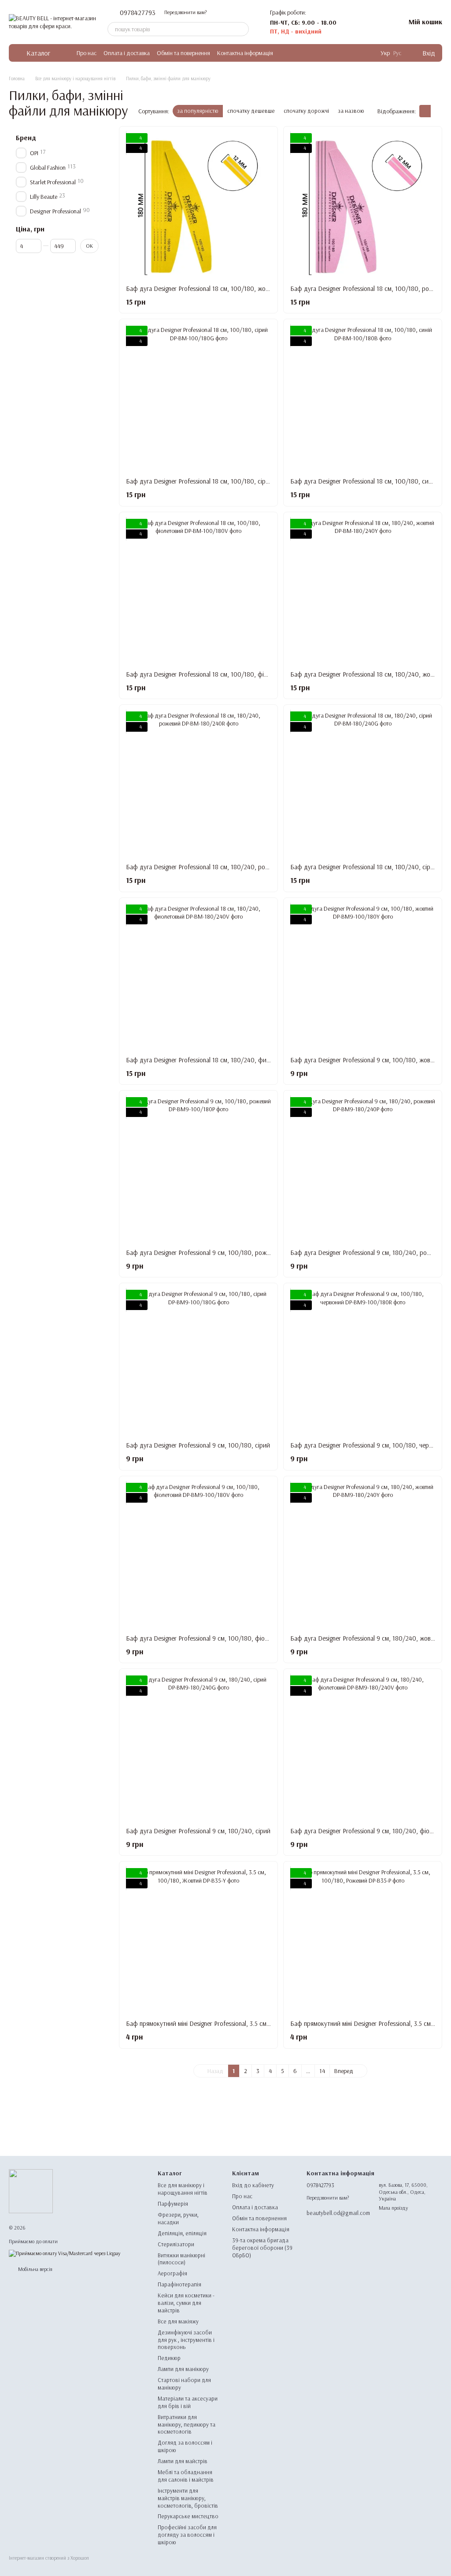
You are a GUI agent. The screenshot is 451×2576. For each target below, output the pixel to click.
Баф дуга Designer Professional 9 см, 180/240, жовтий (366, 1638)
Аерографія (172, 2273)
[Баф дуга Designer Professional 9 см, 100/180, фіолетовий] (198, 1555)
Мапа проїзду (393, 2208)
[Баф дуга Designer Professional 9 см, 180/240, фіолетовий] (363, 1748)
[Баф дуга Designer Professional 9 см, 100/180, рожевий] (198, 1170)
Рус (397, 53)
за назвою (351, 111)
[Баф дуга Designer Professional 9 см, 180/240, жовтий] (363, 1555)
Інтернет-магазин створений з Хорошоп (49, 2558)
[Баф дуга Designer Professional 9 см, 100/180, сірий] (198, 1362)
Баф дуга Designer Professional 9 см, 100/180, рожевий (203, 1253)
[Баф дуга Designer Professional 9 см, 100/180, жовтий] (363, 977)
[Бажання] (375, 22)
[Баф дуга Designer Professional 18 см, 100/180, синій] (363, 398)
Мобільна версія (35, 2269)
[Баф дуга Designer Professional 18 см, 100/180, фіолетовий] (198, 591)
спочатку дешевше (251, 111)
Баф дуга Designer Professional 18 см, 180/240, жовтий (367, 674)
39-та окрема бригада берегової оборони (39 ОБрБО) (262, 2248)
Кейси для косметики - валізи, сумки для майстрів (186, 2303)
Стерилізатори (176, 2244)
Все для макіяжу (178, 2321)
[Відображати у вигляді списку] (436, 111)
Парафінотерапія (179, 2284)
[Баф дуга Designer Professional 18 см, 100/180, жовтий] (198, 206)
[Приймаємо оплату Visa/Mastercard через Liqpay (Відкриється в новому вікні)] (65, 2253)
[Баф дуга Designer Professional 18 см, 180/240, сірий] (363, 784)
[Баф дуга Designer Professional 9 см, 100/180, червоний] (363, 1362)
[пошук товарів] (242, 29)
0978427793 (138, 12)
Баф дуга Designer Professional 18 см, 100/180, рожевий (368, 288)
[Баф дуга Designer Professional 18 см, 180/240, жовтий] (363, 591)
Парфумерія (173, 2204)
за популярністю (198, 111)
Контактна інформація (245, 53)
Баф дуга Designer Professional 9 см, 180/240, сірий (198, 1831)
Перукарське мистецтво (188, 2516)
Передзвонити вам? (185, 12)
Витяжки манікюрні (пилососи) (181, 2259)
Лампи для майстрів (183, 2461)
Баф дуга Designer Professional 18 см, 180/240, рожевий (204, 867)
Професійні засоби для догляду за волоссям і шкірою (187, 2535)
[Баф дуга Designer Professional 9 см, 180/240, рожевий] (363, 1170)
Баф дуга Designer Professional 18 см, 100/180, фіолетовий (208, 674)
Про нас (87, 53)
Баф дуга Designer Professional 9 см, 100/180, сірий (198, 1445)
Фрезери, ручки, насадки (178, 2218)
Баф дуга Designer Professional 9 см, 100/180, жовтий (365, 1060)
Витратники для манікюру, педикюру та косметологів (187, 2424)
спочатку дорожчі (306, 111)
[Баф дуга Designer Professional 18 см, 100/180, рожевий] (363, 206)
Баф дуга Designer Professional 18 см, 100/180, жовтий (202, 288)
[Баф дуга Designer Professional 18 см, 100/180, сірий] (198, 398)
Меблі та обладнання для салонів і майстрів (186, 2476)
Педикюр (169, 2358)
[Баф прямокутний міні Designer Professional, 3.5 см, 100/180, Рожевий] (363, 1941)
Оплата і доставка (127, 53)
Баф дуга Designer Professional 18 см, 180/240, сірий (364, 867)
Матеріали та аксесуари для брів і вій (188, 2402)
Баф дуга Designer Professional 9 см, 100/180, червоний (368, 1445)
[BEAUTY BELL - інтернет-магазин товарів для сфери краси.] (31, 2191)
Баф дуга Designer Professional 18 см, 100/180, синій (363, 481)
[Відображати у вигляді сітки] (425, 111)
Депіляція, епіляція (182, 2233)
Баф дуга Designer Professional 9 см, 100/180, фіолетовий (207, 1638)
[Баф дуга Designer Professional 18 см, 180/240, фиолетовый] (198, 977)
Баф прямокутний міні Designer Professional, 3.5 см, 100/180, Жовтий (223, 2023)
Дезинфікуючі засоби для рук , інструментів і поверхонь (186, 2340)
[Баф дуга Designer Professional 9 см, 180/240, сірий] (198, 1748)
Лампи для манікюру (183, 2369)
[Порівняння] (352, 22)
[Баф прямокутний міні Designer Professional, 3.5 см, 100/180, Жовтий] (198, 1941)
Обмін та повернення (183, 53)
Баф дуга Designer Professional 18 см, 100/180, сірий (199, 481)
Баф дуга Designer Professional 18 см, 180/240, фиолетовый (210, 1060)
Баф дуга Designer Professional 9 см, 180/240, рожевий (367, 1253)
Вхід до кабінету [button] (253, 2185)
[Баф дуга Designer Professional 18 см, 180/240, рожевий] (198, 784)
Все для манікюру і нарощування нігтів (183, 2189)
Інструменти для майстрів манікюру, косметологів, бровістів (188, 2498)
